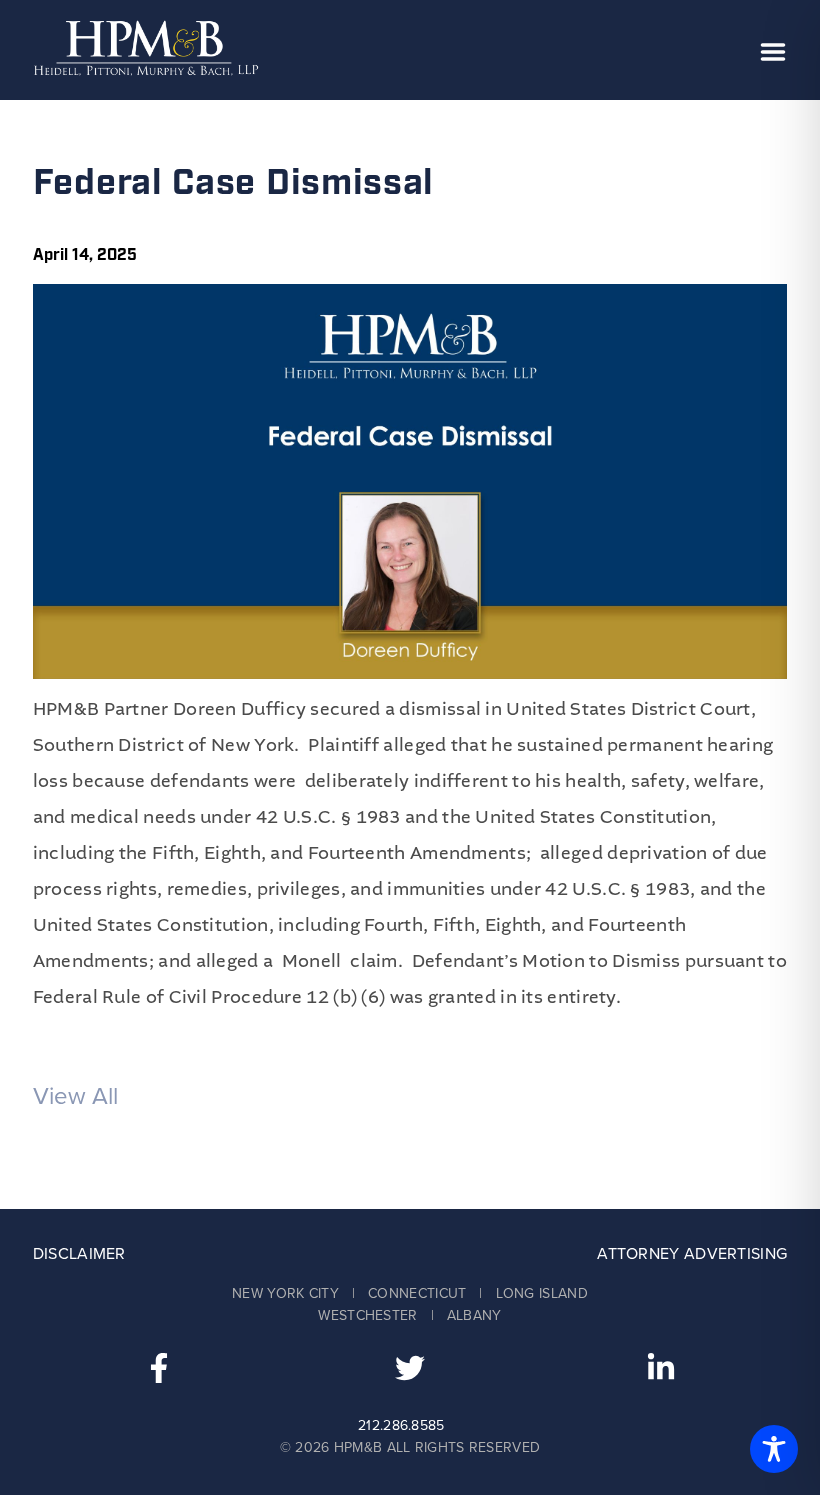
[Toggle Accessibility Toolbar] (774, 1449)
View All (75, 1096)
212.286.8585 (401, 1425)
